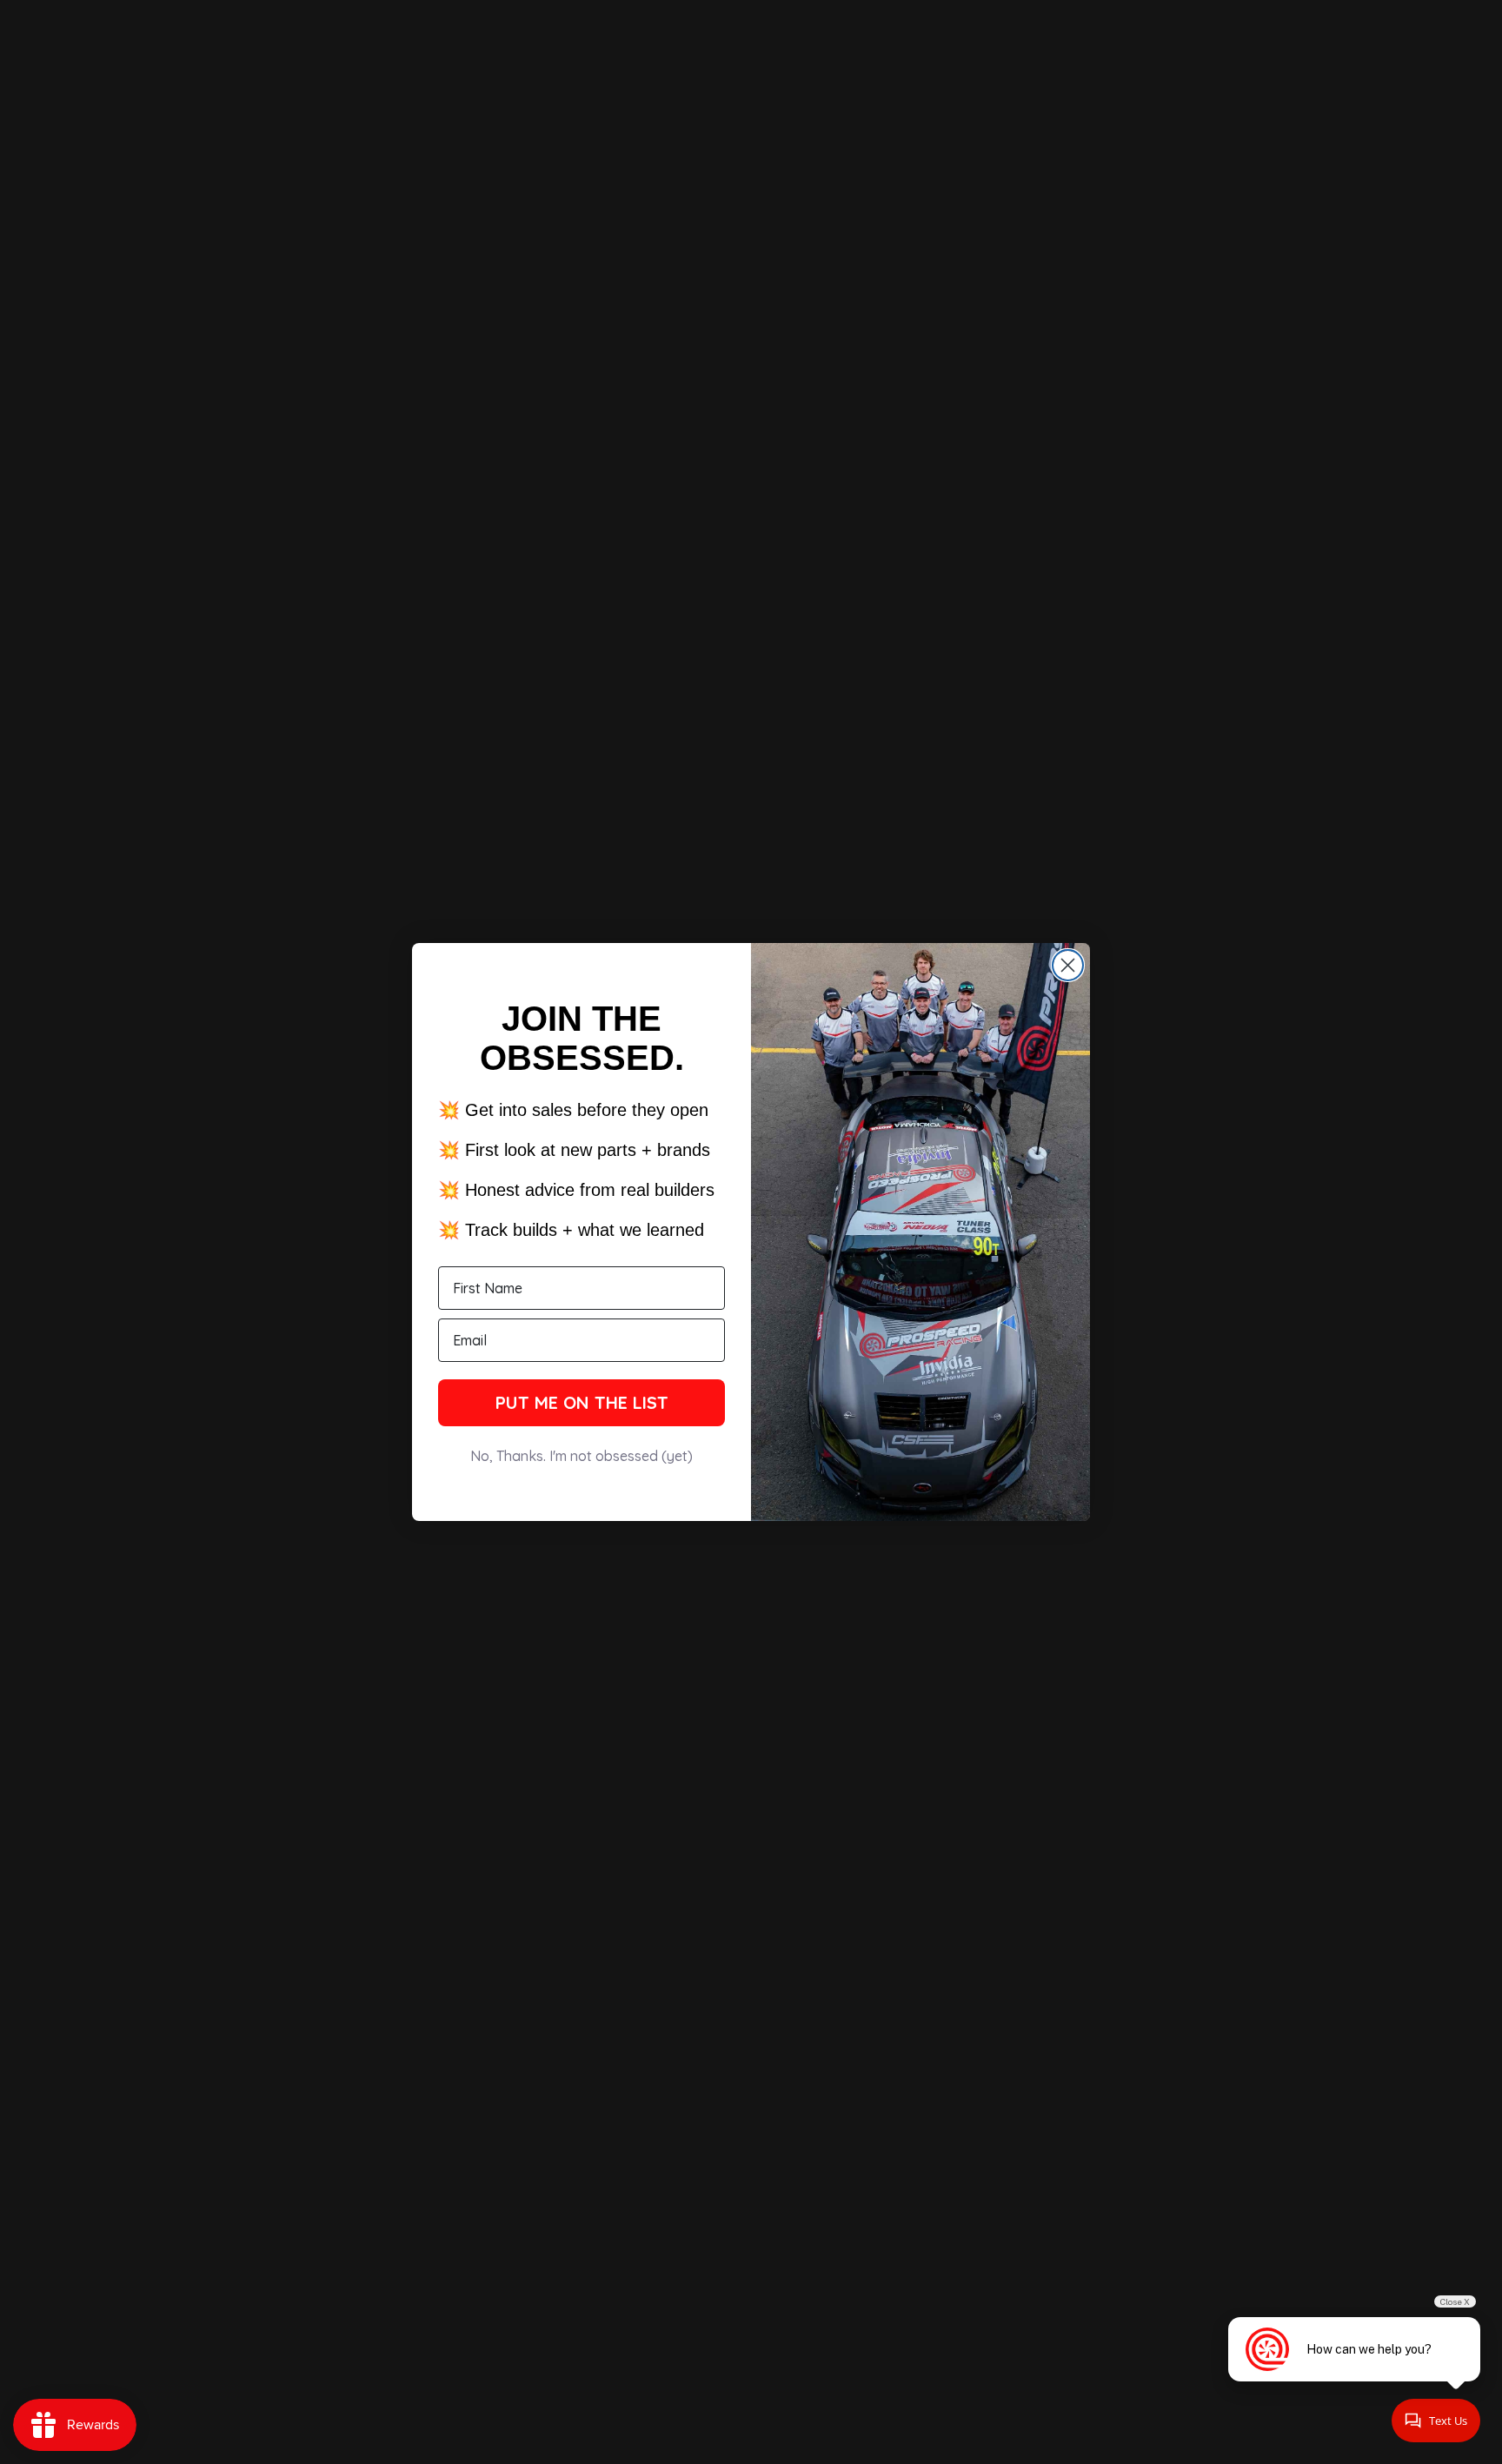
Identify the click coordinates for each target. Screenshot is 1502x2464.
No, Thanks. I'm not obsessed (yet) (582, 1456)
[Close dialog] (1068, 965)
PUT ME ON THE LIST (582, 1402)
